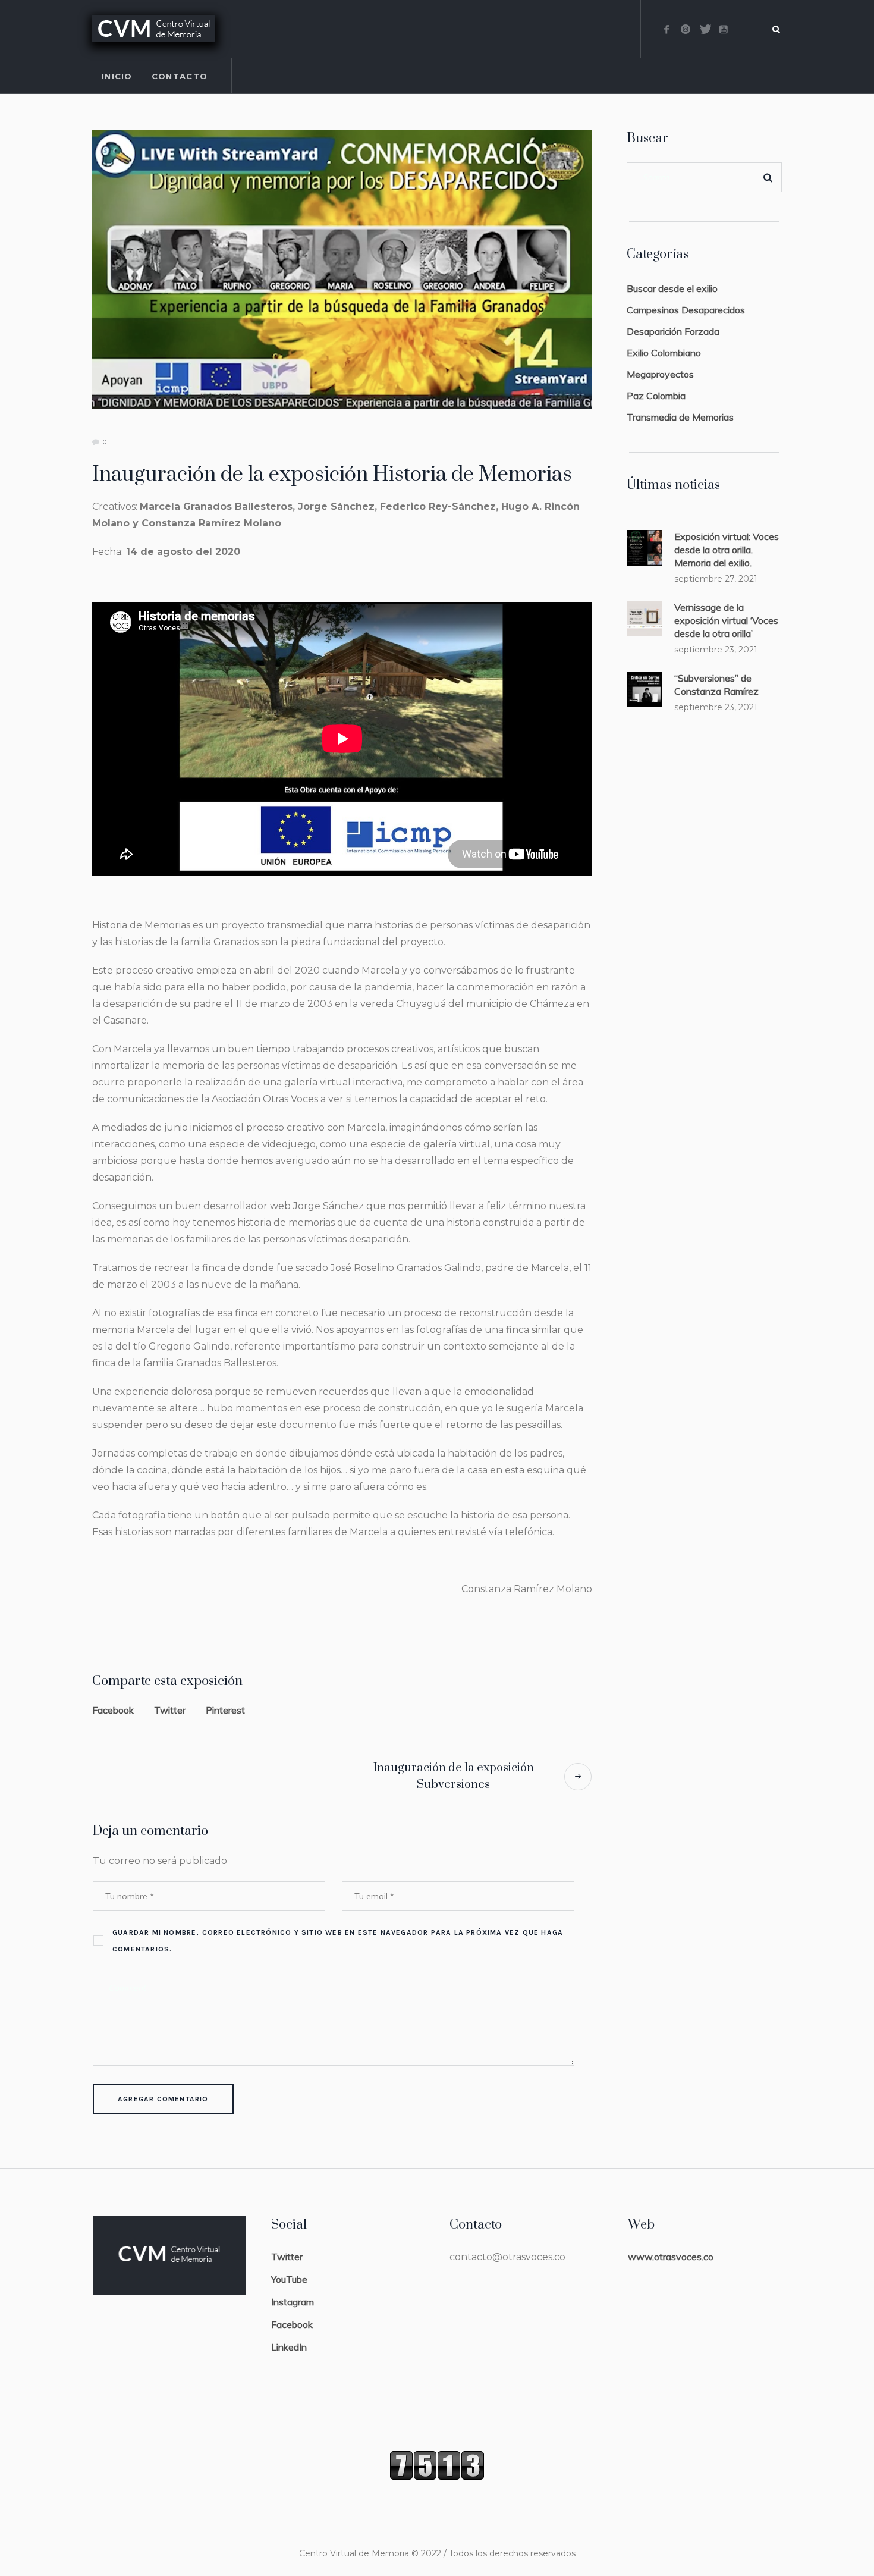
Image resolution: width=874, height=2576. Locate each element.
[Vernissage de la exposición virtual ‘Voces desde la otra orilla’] (645, 617)
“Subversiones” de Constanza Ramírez (716, 685)
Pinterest (225, 1710)
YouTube (289, 2279)
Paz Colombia (656, 396)
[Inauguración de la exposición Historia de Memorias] (342, 268)
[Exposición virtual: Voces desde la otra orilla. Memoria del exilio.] (645, 547)
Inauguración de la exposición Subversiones (454, 1776)
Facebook (113, 1710)
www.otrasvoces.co (671, 2257)
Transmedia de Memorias (680, 417)
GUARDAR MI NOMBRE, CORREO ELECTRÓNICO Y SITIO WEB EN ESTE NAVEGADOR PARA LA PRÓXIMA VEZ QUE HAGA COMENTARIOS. (338, 1941)
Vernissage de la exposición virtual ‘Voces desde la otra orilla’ (726, 620)
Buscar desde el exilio (672, 288)
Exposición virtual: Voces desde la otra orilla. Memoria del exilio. (727, 550)
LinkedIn (289, 2347)
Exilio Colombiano (664, 353)
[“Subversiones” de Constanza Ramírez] (645, 688)
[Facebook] (666, 29)
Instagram (293, 2302)
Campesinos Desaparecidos (686, 310)
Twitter (170, 1710)
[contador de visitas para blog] (437, 2464)
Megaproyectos (660, 374)
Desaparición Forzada (673, 331)
